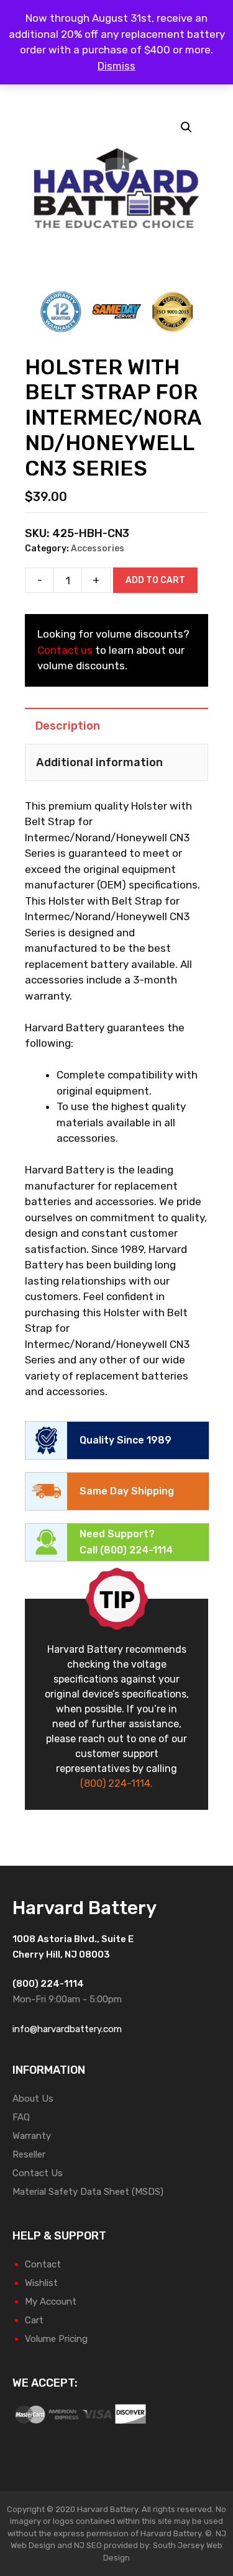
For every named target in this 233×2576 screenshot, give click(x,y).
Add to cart (155, 580)
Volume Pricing (56, 2339)
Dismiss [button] (116, 66)
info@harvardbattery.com (67, 2029)
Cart (34, 2320)
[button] (186, 127)
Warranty (32, 2136)
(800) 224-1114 (136, 1550)
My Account (51, 2302)
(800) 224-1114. (116, 1783)
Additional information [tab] (99, 762)
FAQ (21, 2117)
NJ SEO (88, 2545)
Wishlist (41, 2283)
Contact (43, 2264)
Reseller (29, 2154)
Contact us (65, 650)
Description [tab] (68, 726)
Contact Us (38, 2173)
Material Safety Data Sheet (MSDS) (88, 2192)
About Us (33, 2099)
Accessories (98, 549)
